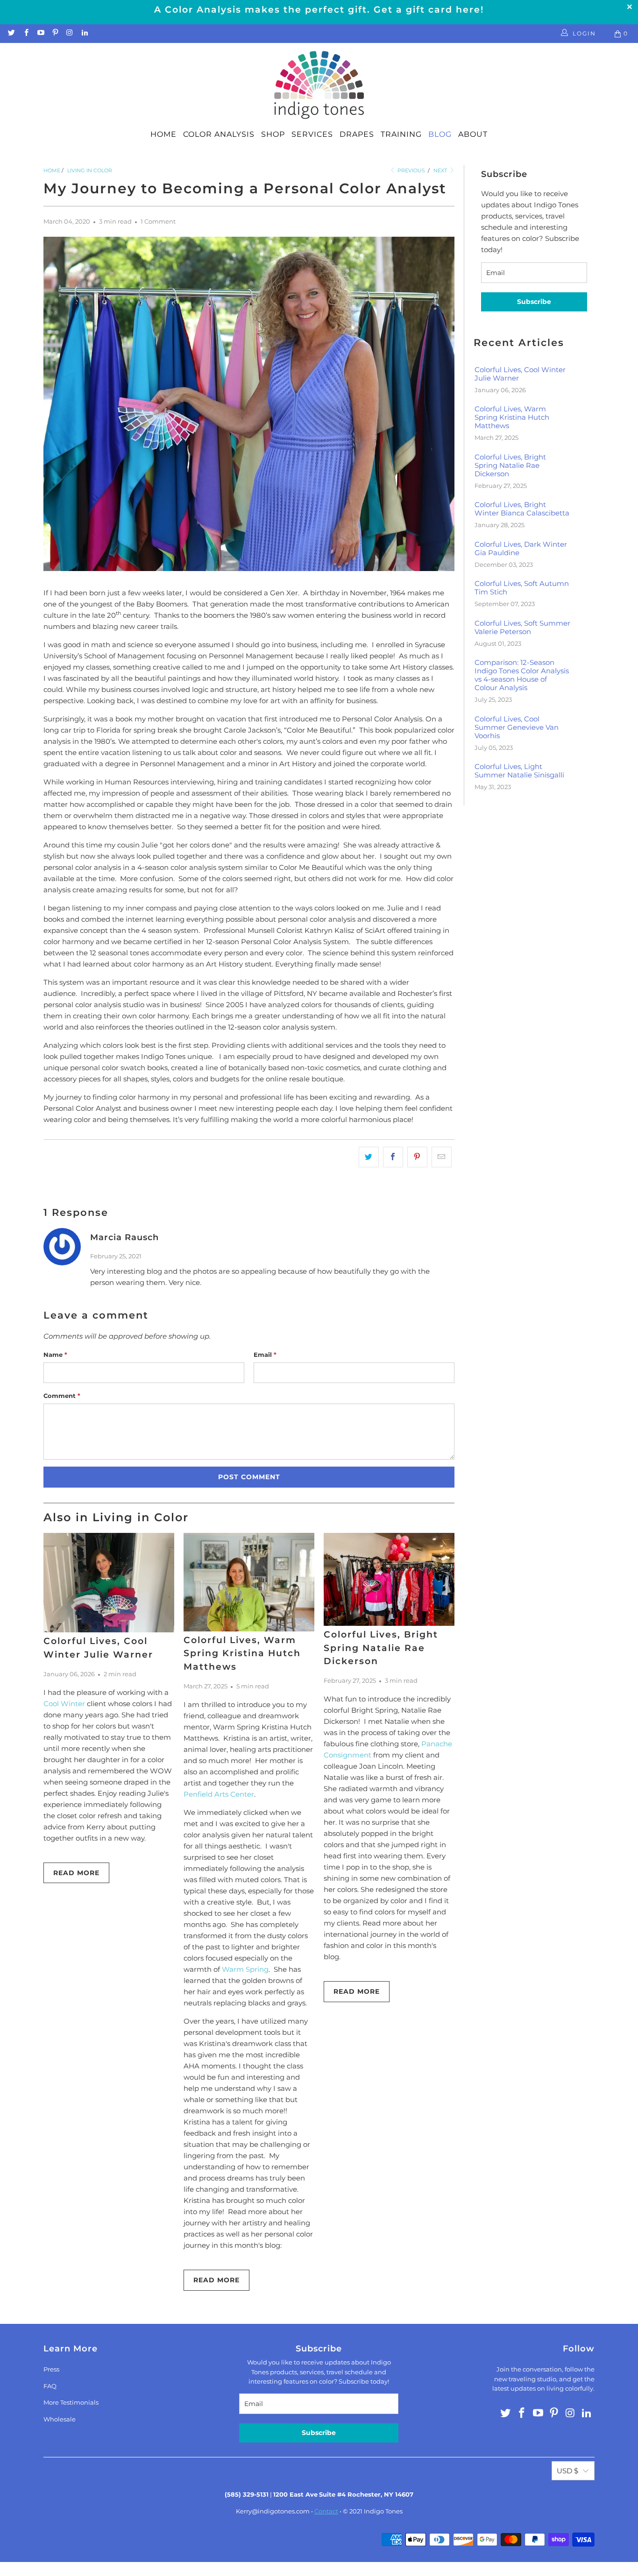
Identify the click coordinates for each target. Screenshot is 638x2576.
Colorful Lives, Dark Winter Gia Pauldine (521, 549)
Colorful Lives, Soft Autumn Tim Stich (522, 588)
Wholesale (60, 2419)
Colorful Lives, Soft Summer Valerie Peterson (522, 628)
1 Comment (158, 222)
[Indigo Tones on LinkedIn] (84, 33)
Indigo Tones (383, 2511)
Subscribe (534, 302)
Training (401, 134)
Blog (440, 134)
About (473, 134)
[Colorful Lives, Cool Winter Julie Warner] (109, 1583)
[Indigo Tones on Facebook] (25, 33)
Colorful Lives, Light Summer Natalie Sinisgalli (519, 771)
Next (441, 170)
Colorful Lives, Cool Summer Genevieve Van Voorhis (517, 727)
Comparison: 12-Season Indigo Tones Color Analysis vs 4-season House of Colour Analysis (522, 675)
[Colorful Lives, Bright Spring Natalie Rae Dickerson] (389, 1579)
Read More (76, 1873)
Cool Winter (64, 1704)
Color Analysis (219, 134)
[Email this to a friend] (442, 1157)
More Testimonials (71, 2402)
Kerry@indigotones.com (273, 2511)
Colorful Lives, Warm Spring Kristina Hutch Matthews (242, 1653)
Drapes (357, 134)
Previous (411, 170)
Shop (273, 134)
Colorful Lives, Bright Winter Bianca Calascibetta (522, 509)
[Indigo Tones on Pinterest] (55, 33)
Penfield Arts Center (219, 1794)
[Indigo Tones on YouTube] (40, 33)
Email (265, 1355)
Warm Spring (245, 1969)
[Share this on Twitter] (369, 1157)
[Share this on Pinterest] (417, 1157)
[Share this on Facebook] (393, 1157)
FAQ (50, 2386)
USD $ (567, 2471)
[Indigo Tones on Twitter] (11, 33)
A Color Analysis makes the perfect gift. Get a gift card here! (319, 10)
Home (163, 134)
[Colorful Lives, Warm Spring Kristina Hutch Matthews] (249, 1582)
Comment (62, 1396)
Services (312, 134)
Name (55, 1355)
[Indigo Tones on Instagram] (69, 33)
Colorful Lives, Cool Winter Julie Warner (520, 374)
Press (51, 2369)
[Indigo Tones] (319, 85)
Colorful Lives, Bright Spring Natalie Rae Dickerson (381, 1648)
